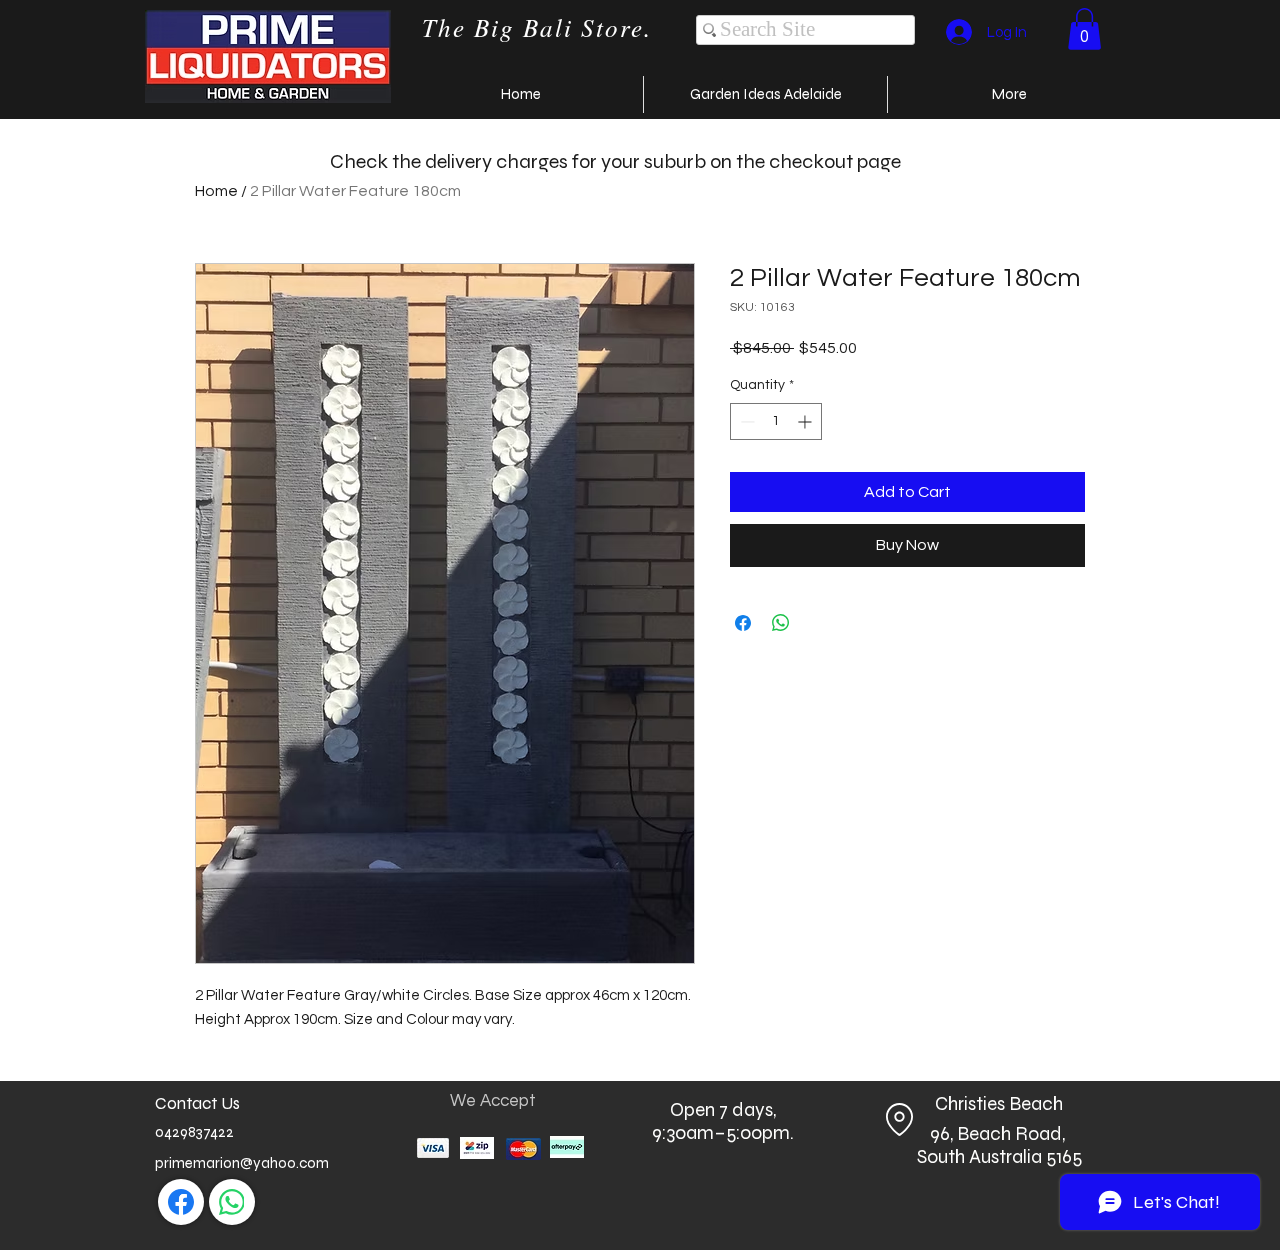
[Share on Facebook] (743, 623)
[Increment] (806, 421)
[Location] (899, 1119)
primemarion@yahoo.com (242, 1163)
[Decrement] (745, 421)
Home (216, 191)
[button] (1084, 29)
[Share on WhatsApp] (781, 623)
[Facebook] (181, 1202)
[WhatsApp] (232, 1202)
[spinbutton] (776, 421)
